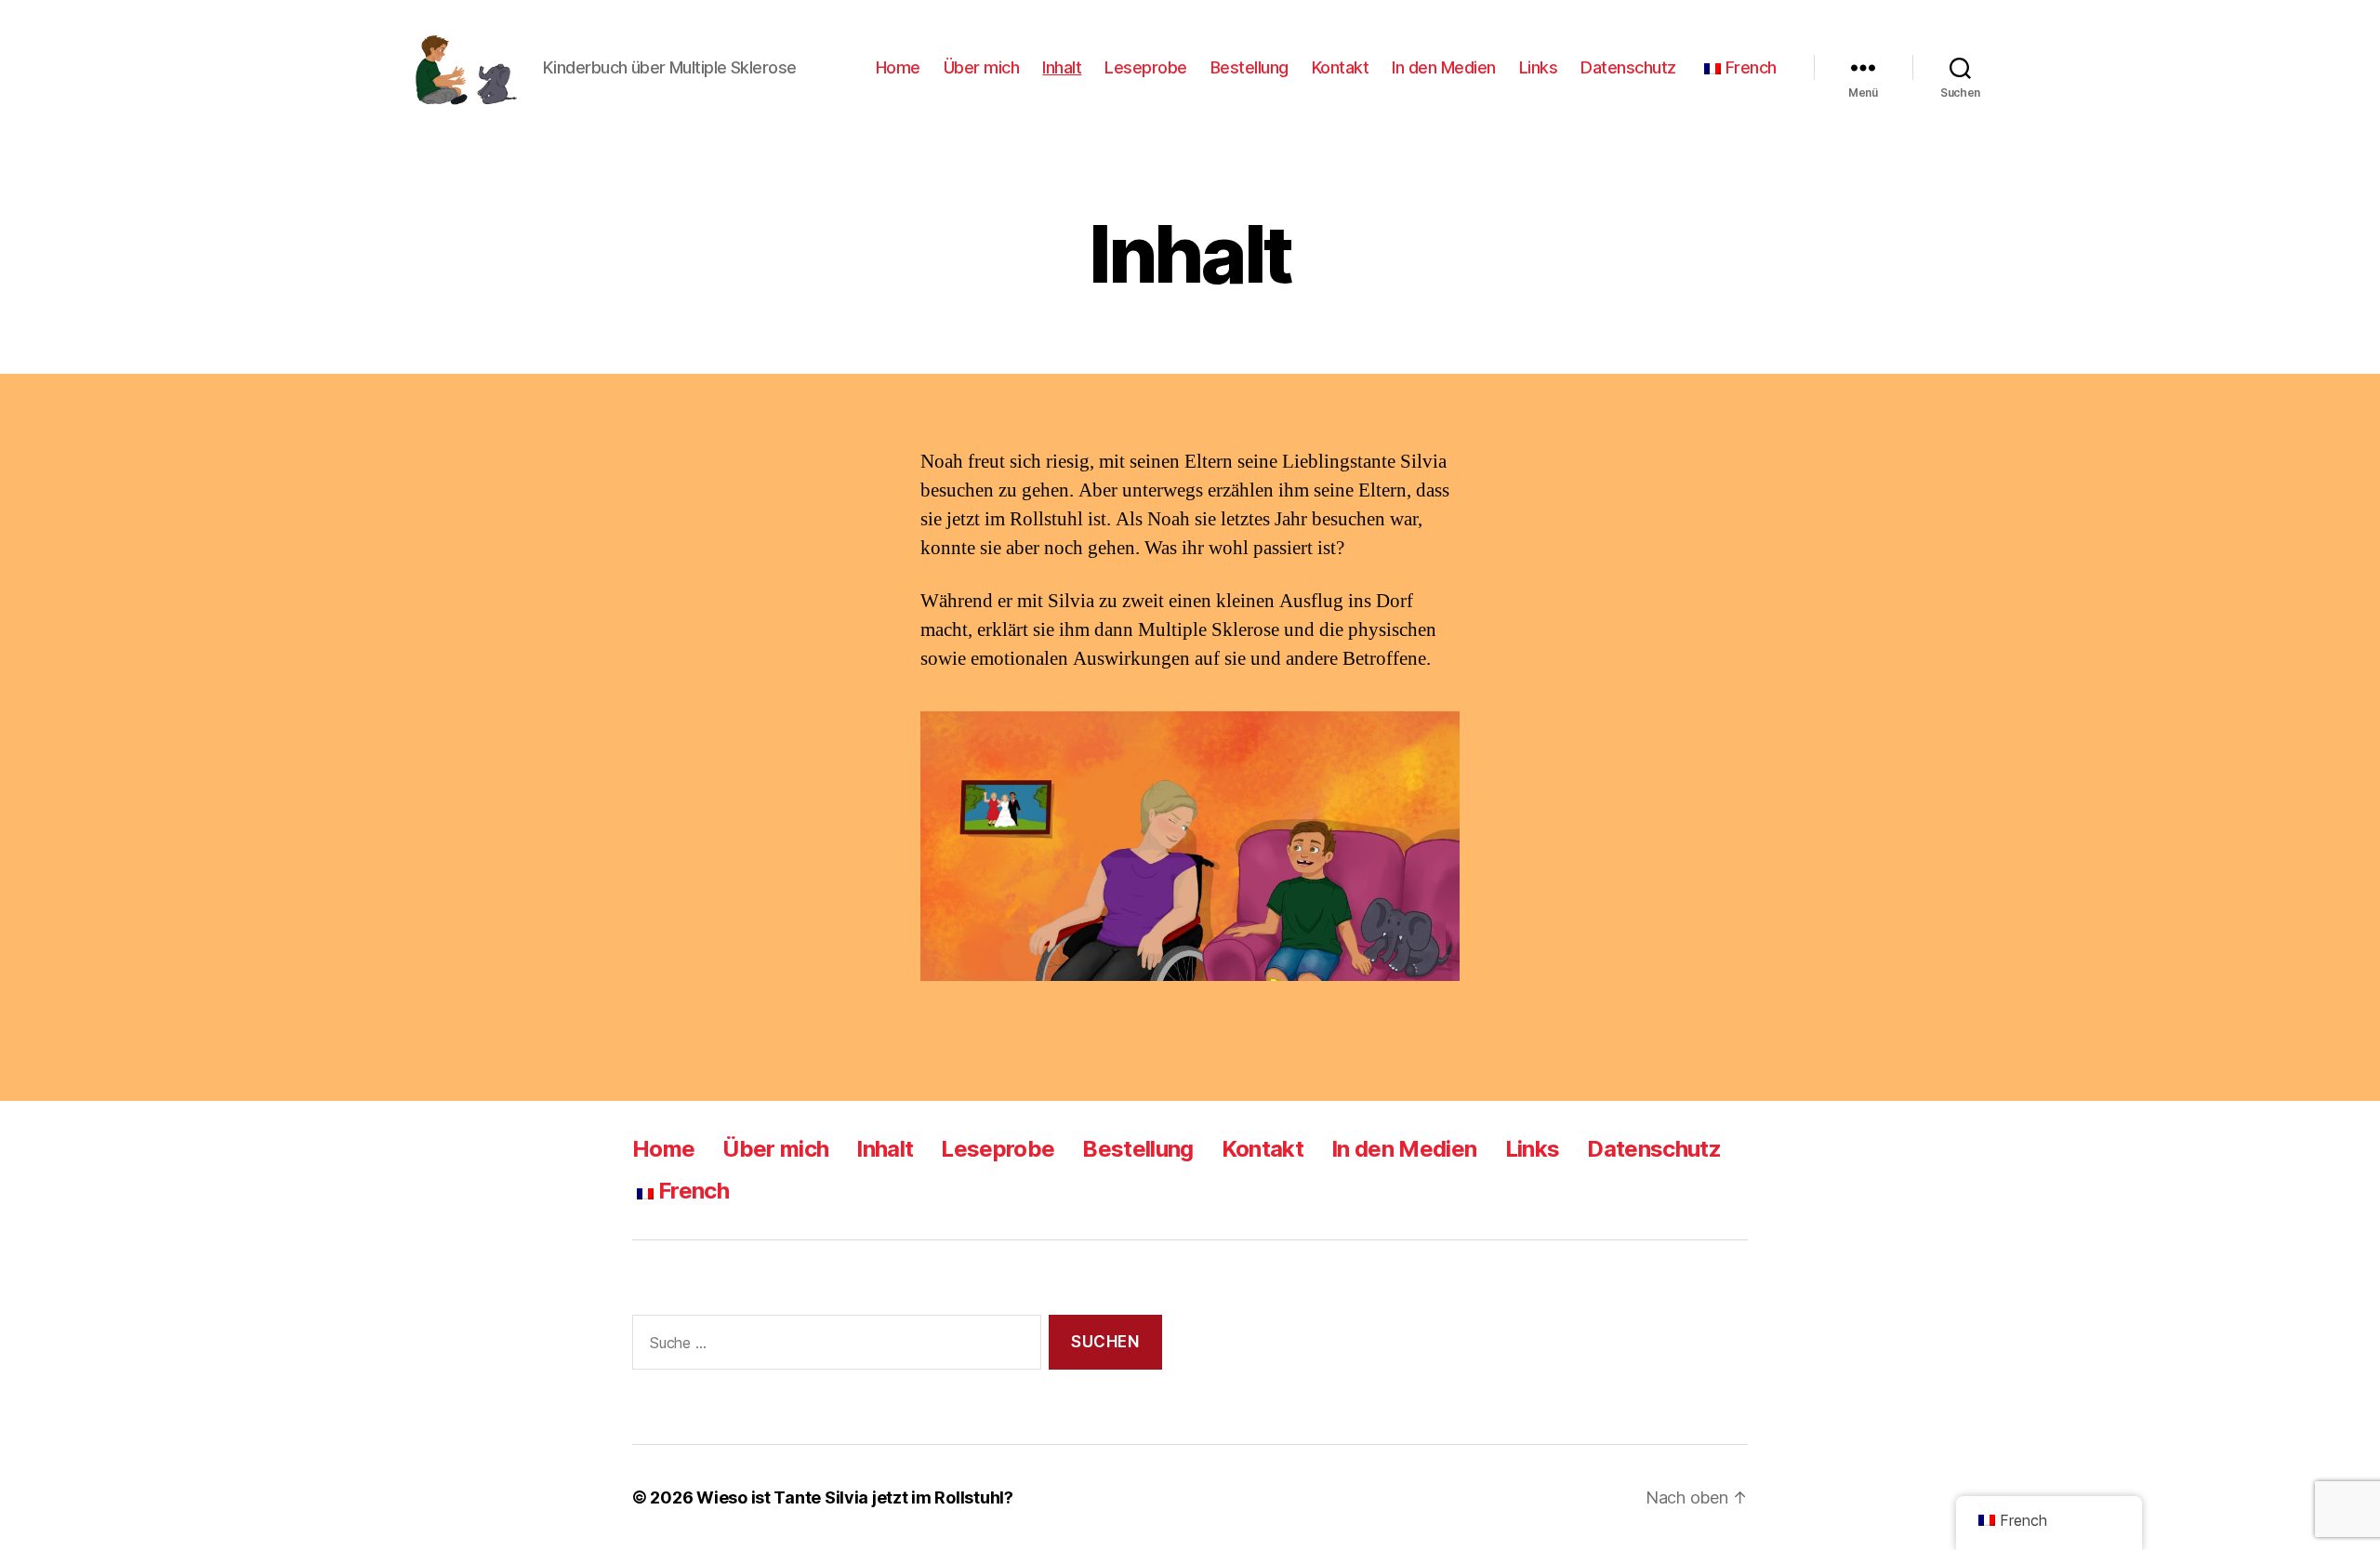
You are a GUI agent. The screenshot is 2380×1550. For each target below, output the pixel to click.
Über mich (982, 67)
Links (1539, 67)
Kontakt (1341, 67)
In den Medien (1444, 67)
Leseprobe (1146, 67)
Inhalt (1062, 67)
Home (898, 67)
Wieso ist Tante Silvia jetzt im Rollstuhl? (855, 1497)
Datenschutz (1628, 67)
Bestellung (1249, 67)
